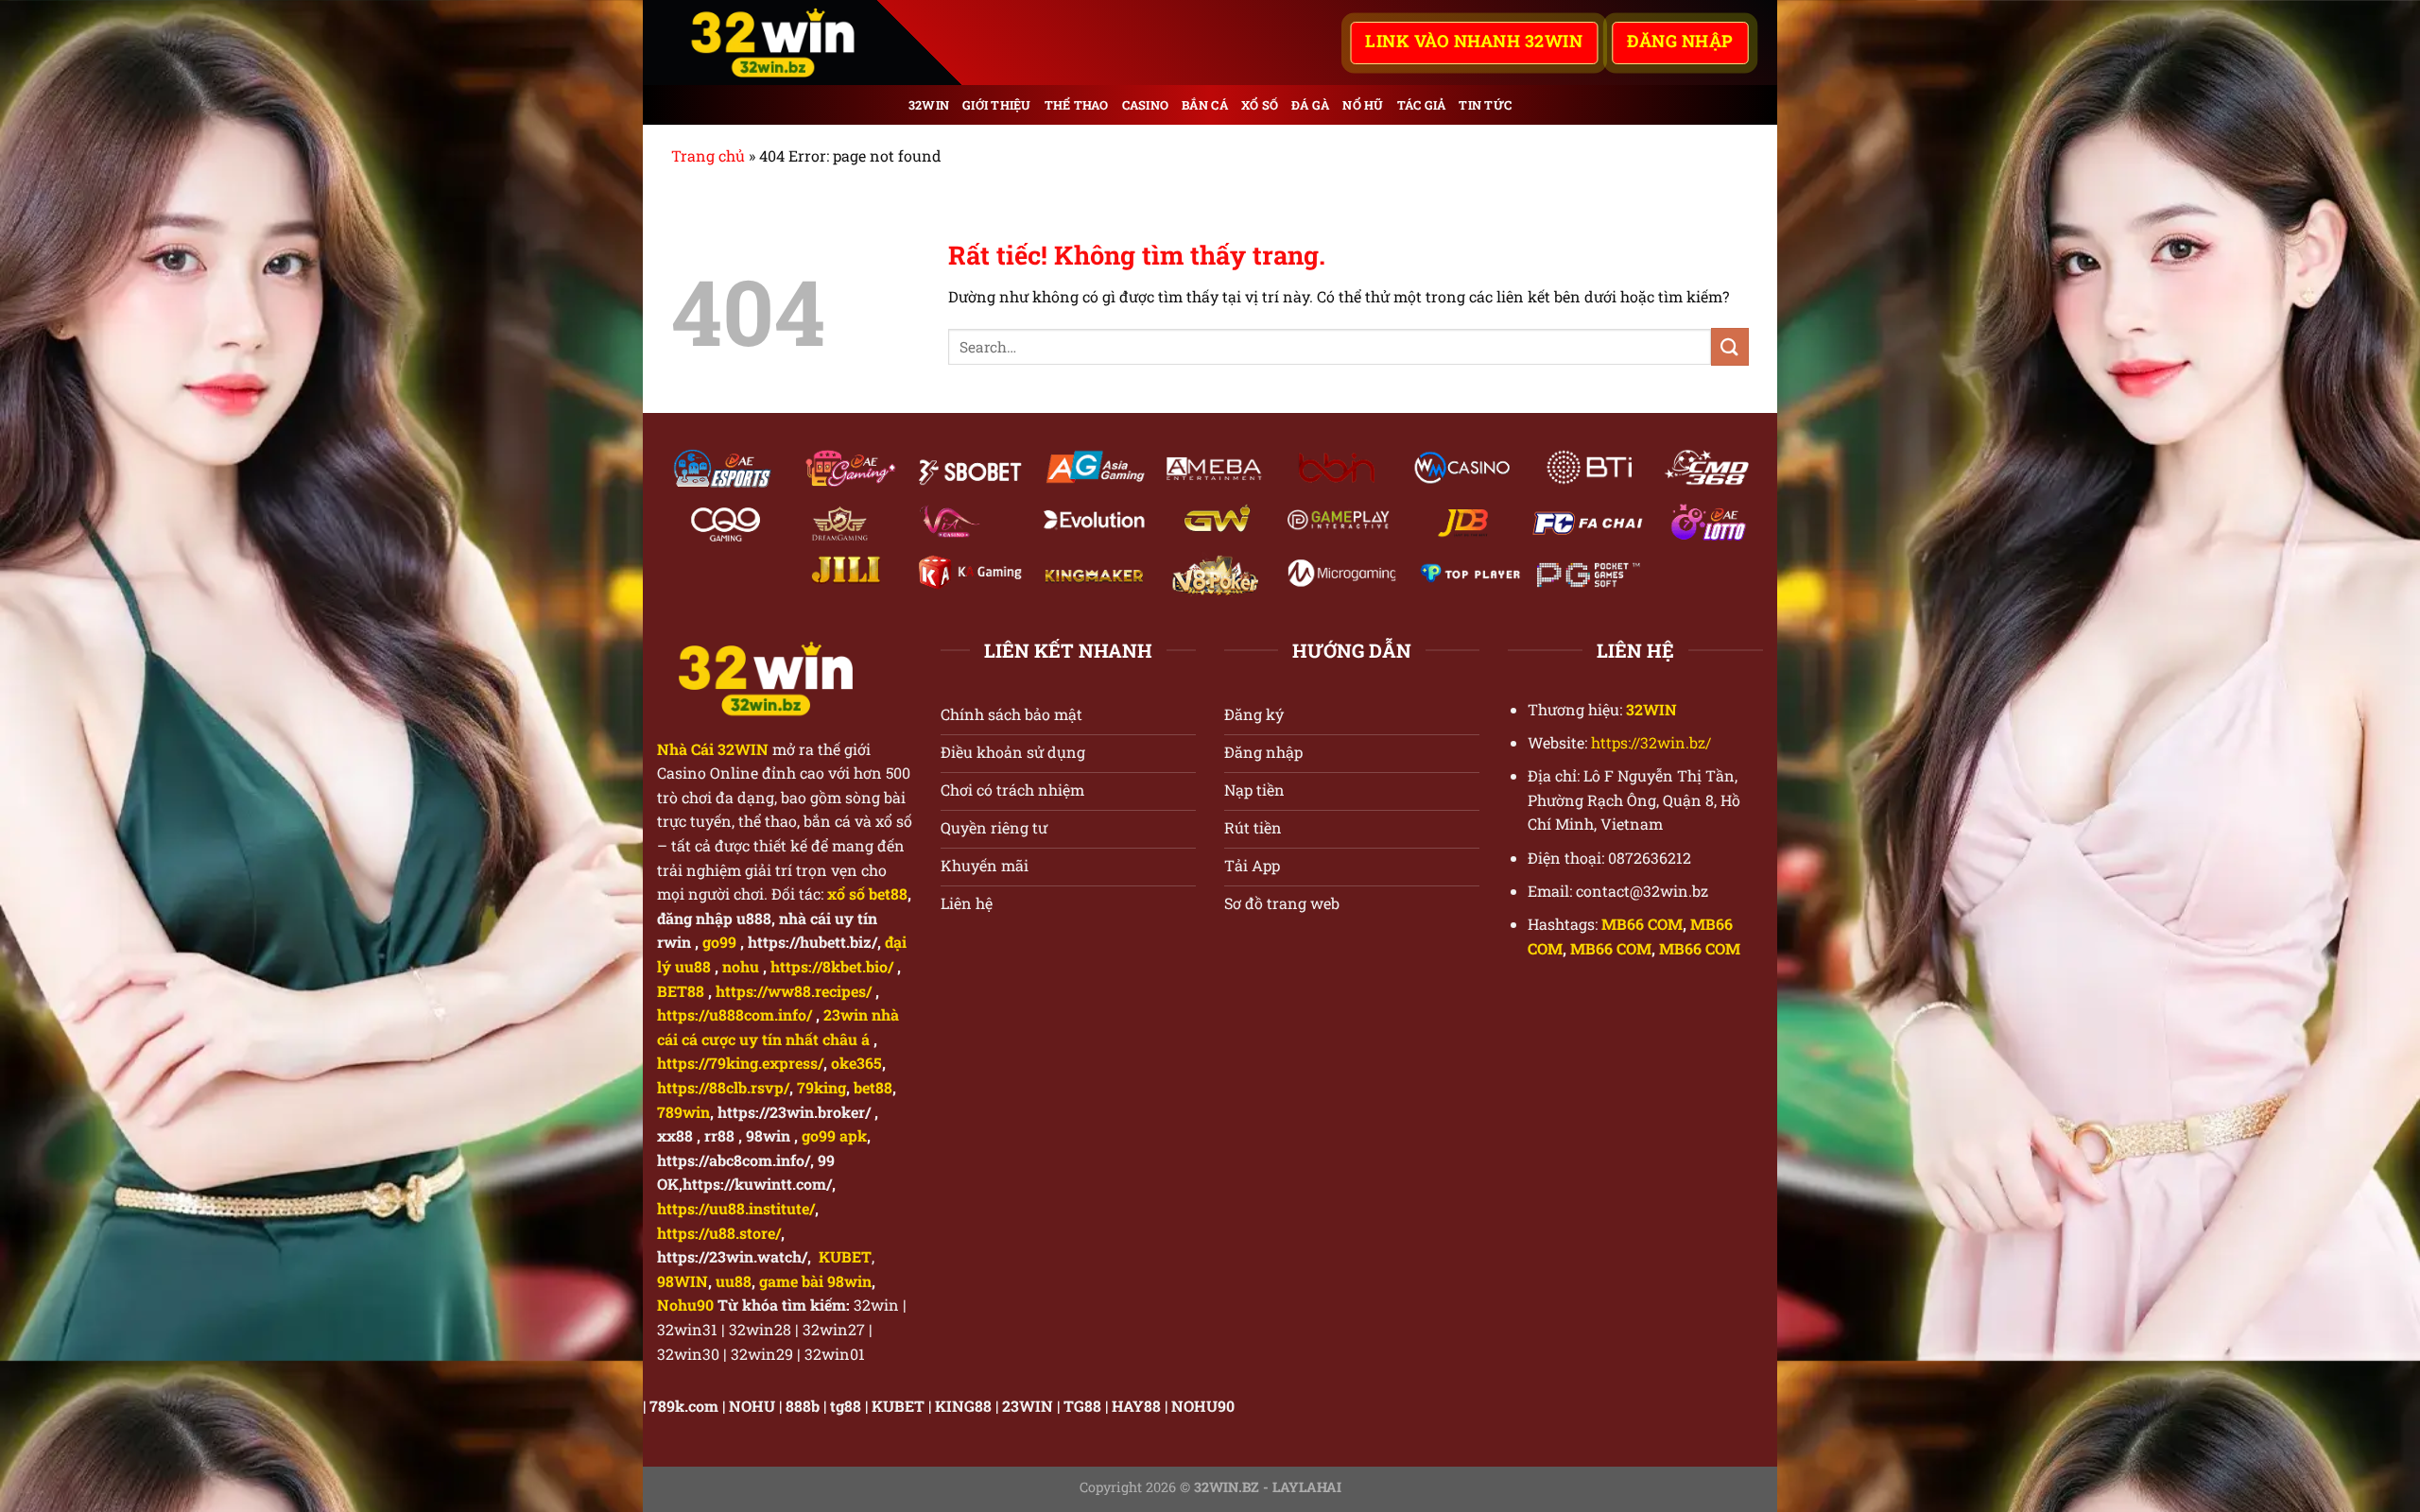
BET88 (681, 991)
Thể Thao (1077, 105)
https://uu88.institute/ (736, 1208)
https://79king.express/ (740, 1063)
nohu (741, 966)
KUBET (898, 1406)
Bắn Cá (1205, 105)
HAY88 (1136, 1406)
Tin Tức (1485, 105)
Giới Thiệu (997, 105)
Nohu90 (685, 1305)
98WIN (683, 1281)
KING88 (963, 1406)
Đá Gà (1310, 105)
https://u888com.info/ (735, 1014)
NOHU (752, 1406)
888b (803, 1406)
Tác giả (1422, 105)
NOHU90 (1203, 1406)
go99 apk (834, 1135)
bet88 (873, 1087)
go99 (719, 942)
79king (821, 1087)
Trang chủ (708, 155)
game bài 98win (815, 1281)
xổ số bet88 (867, 893)
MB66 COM (1642, 924)
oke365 (856, 1063)
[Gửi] (1730, 346)
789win (683, 1112)
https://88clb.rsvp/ (723, 1087)
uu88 (734, 1281)
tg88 (846, 1406)
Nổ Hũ (1363, 105)
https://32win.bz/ (1651, 742)
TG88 (1082, 1406)
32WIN (929, 105)
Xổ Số (1260, 105)
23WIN (1028, 1406)
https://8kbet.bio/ (832, 966)
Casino (1146, 105)
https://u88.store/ (719, 1233)
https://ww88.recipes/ (794, 991)
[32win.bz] (789, 43)
